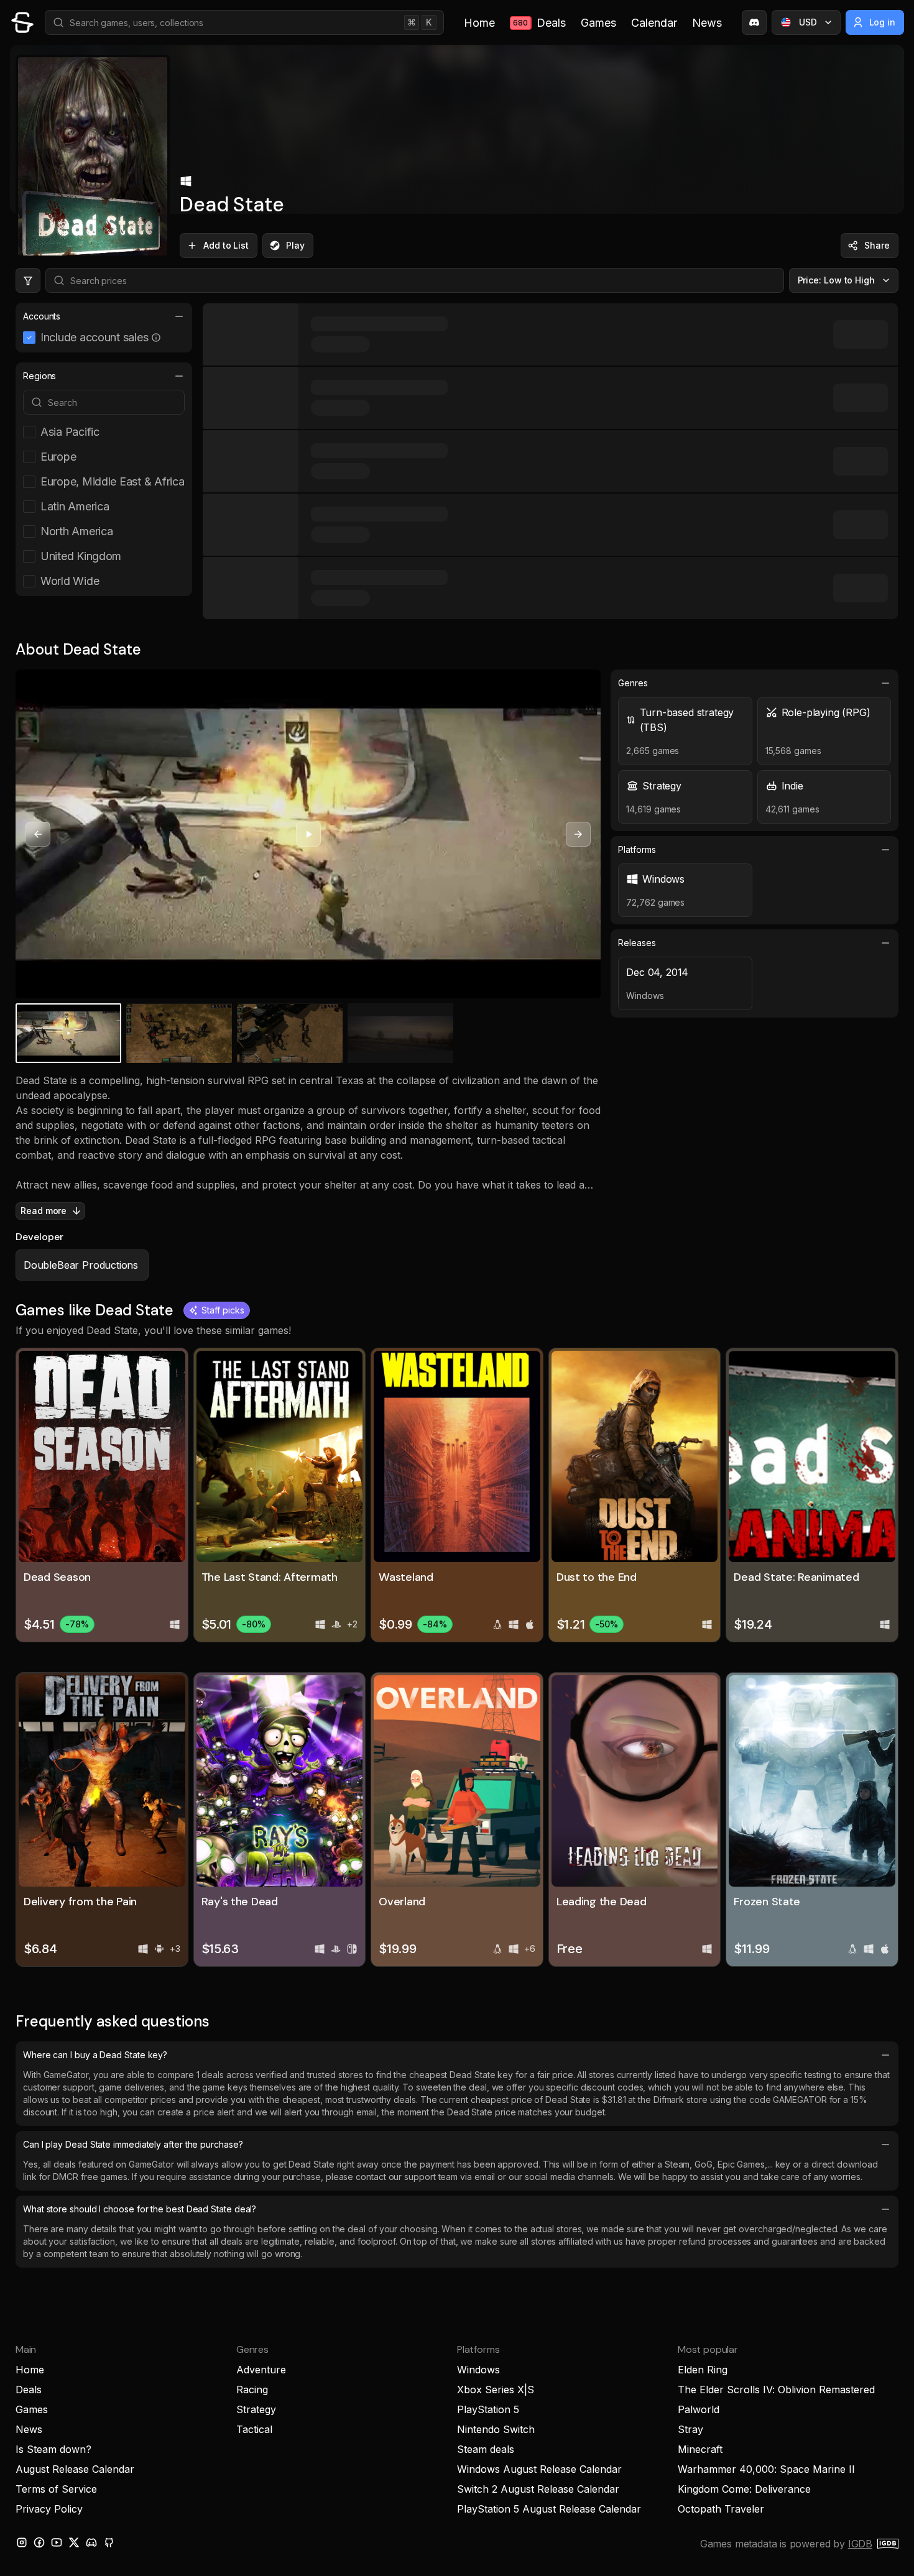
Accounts (42, 316)
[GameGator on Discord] (754, 22)
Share (877, 245)
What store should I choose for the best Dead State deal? (140, 2209)
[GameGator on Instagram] (22, 2542)
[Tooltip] (156, 338)
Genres (633, 683)
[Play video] (308, 834)
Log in (883, 22)
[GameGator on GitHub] (109, 2542)
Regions (39, 376)
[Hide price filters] (28, 280)
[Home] (22, 22)
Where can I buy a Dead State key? (95, 2055)
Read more (44, 1211)
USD (808, 22)
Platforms (637, 849)
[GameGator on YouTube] (57, 2542)
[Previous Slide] (38, 834)
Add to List (226, 245)
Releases (637, 943)
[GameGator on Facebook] (39, 2542)
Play (295, 245)
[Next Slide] (578, 834)
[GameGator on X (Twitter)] (74, 2542)
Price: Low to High (837, 280)
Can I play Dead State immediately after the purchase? (133, 2144)
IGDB (860, 2544)
